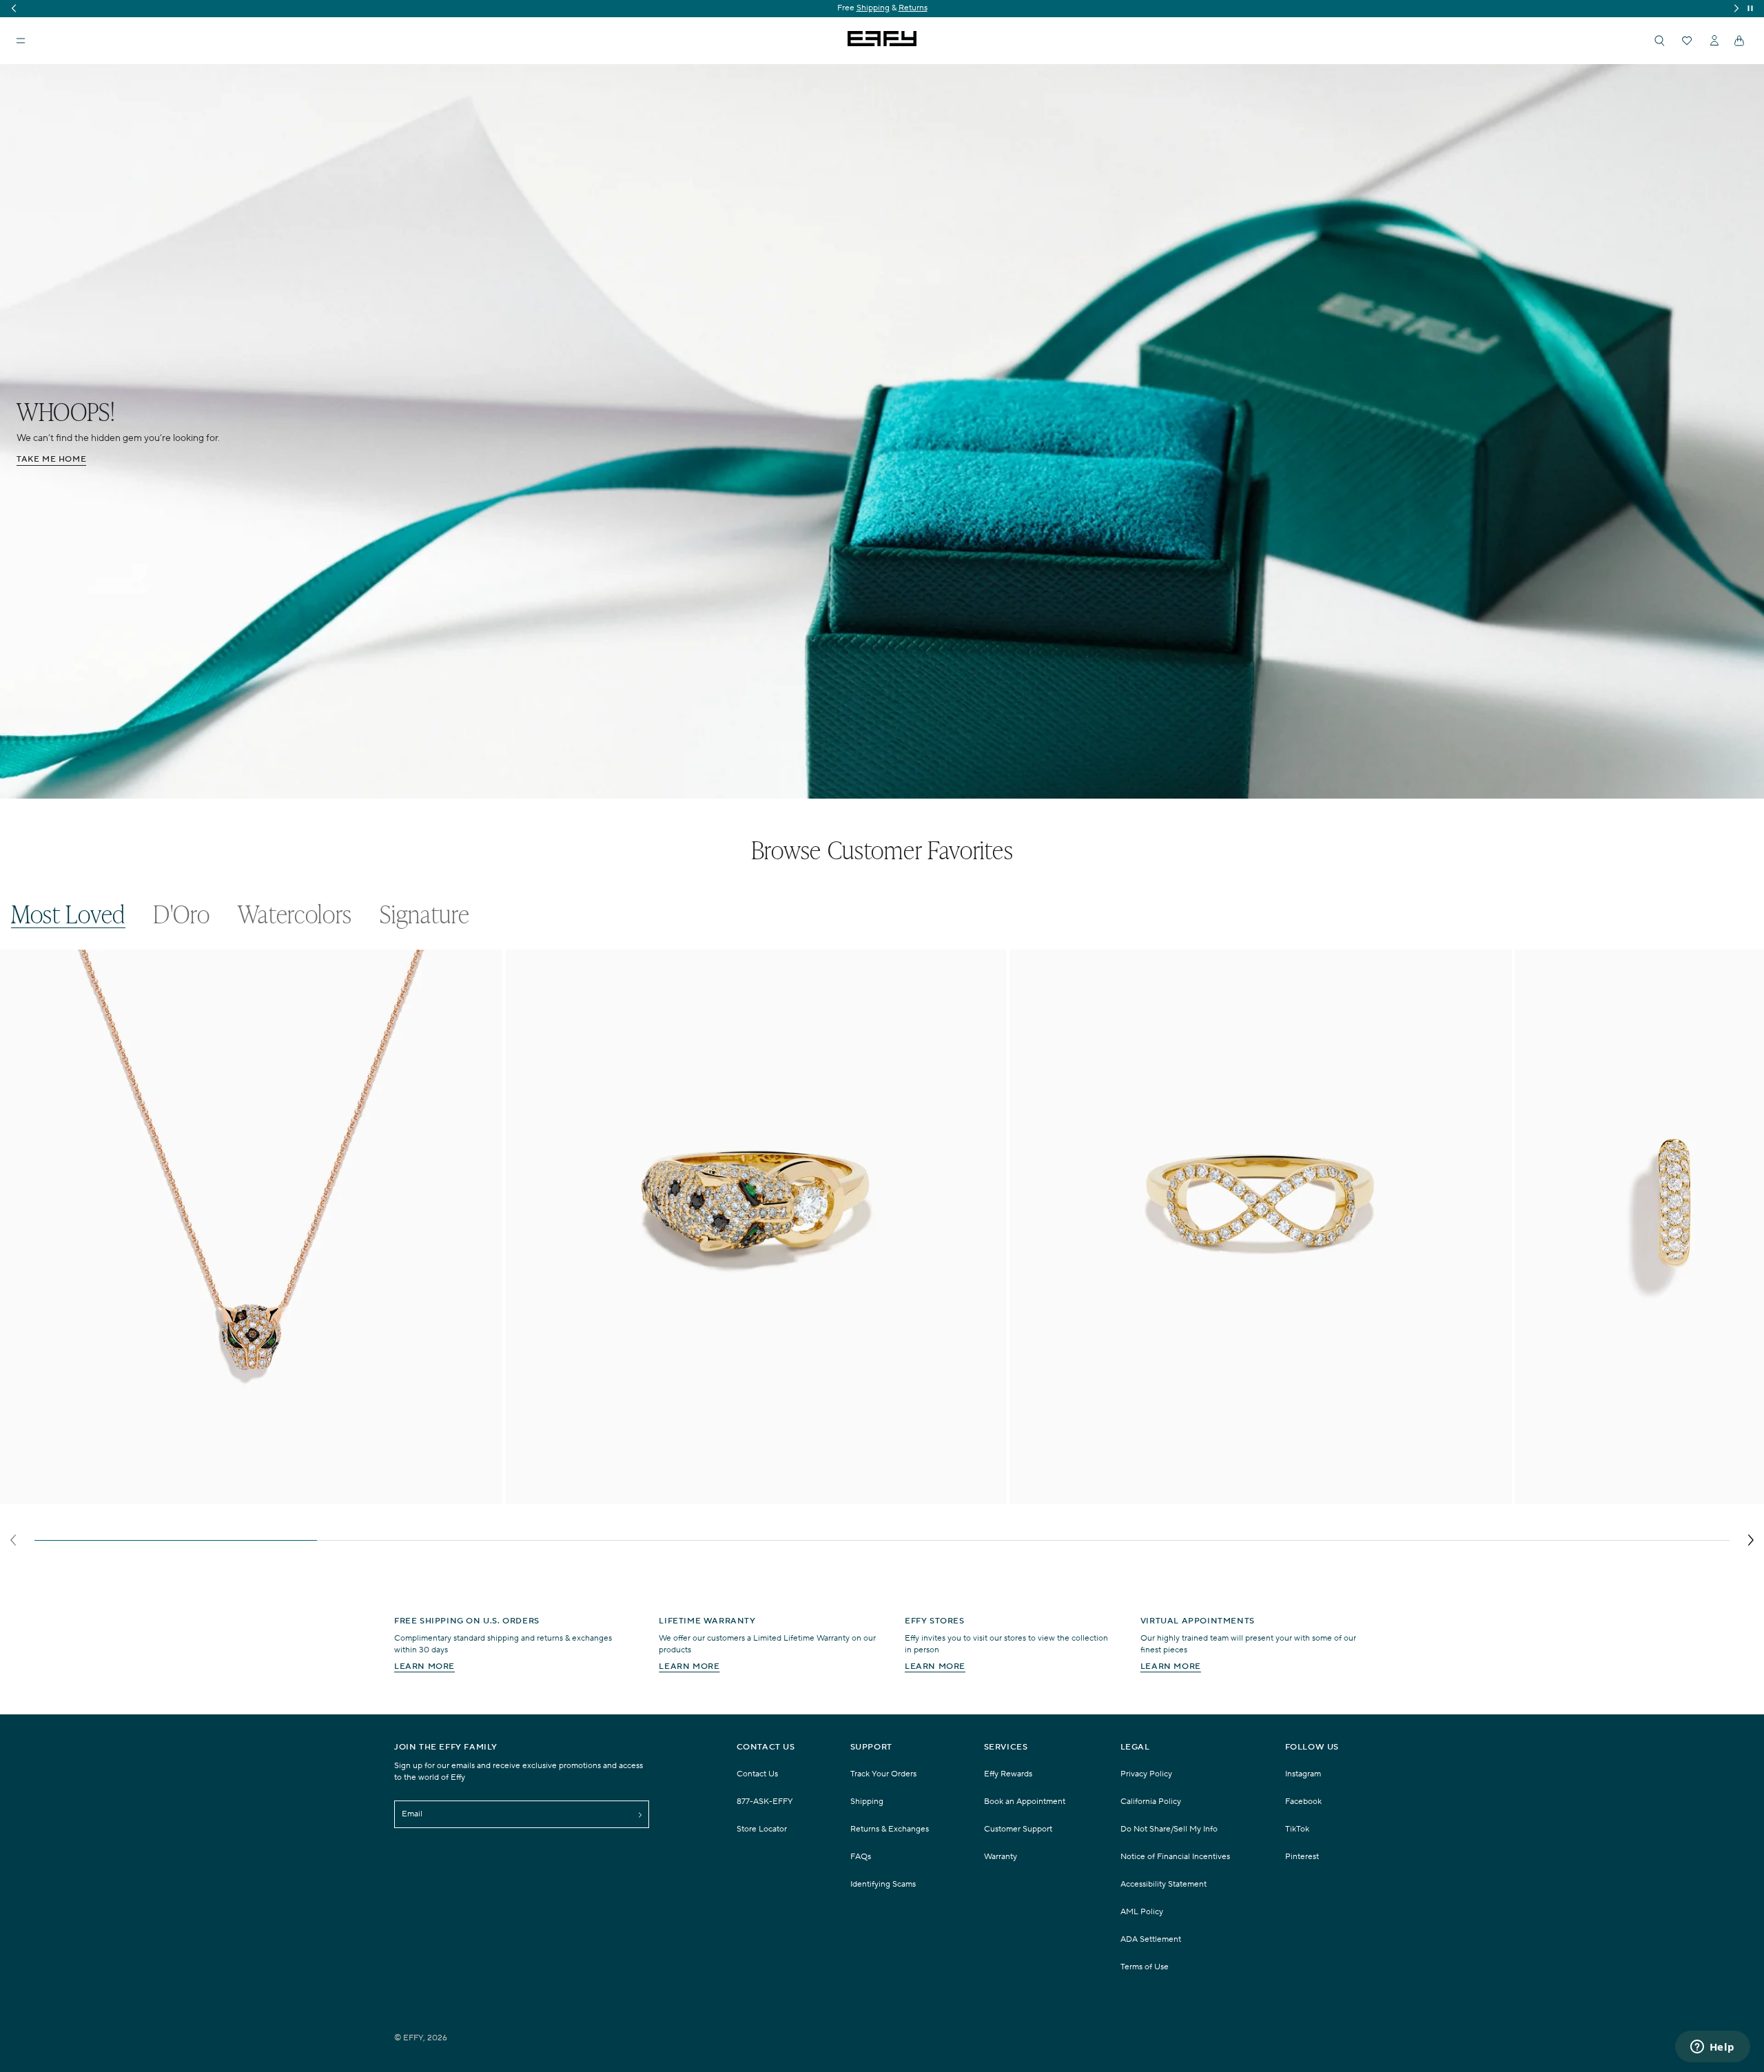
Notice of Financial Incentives (1175, 1857)
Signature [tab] (424, 914)
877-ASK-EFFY (765, 1802)
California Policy (1151, 1802)
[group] (882, 9)
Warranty (1001, 1857)
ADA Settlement (1151, 1939)
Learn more (424, 1666)
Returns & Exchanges (890, 1829)
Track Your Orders (883, 1774)
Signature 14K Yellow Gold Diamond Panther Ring (629, 1496)
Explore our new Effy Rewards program (882, 8)
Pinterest (1302, 1857)
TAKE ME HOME (51, 459)
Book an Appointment (1025, 1802)
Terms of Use (1145, 1967)
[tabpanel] (882, 1252)
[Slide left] (13, 1540)
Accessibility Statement (1163, 1884)
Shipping (867, 1802)
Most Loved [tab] (68, 914)
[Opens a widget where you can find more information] (1712, 2048)
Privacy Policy (1146, 1774)
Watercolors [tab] (295, 914)
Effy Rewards (1008, 1774)
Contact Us (757, 1774)
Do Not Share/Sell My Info (1169, 1829)
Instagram (1303, 1774)
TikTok (1297, 1829)
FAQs (861, 1857)
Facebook (1303, 1802)
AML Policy (1142, 1912)
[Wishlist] (1687, 41)
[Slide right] (1751, 1540)
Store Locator (762, 1829)
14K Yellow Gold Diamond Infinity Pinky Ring (1122, 1496)
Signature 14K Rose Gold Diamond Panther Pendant (129, 1496)
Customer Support (1018, 1829)
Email (412, 1814)
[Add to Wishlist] (483, 988)
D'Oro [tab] (182, 914)
